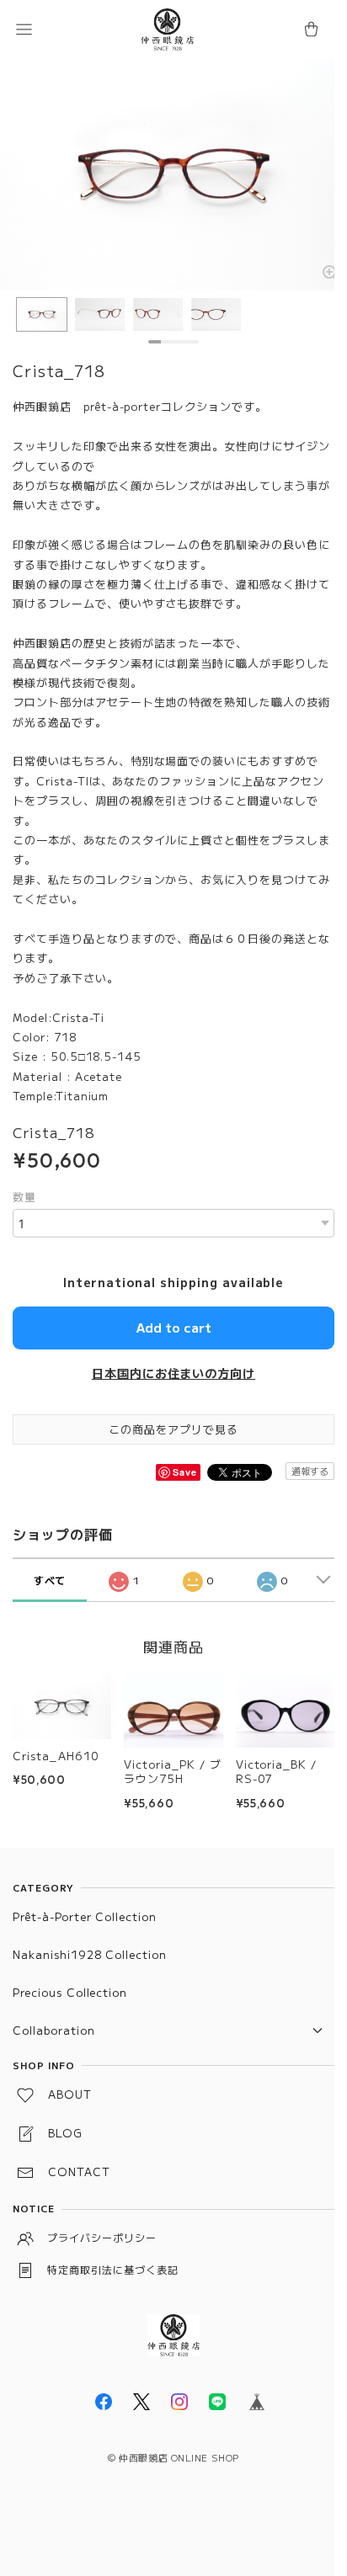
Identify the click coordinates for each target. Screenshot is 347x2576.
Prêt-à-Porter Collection (85, 1916)
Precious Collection (70, 1992)
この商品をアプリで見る (173, 1429)
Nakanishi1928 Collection (90, 1954)
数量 (24, 1197)
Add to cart (174, 1327)
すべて (50, 1580)
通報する (310, 1471)
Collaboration (53, 2030)
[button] (24, 29)
